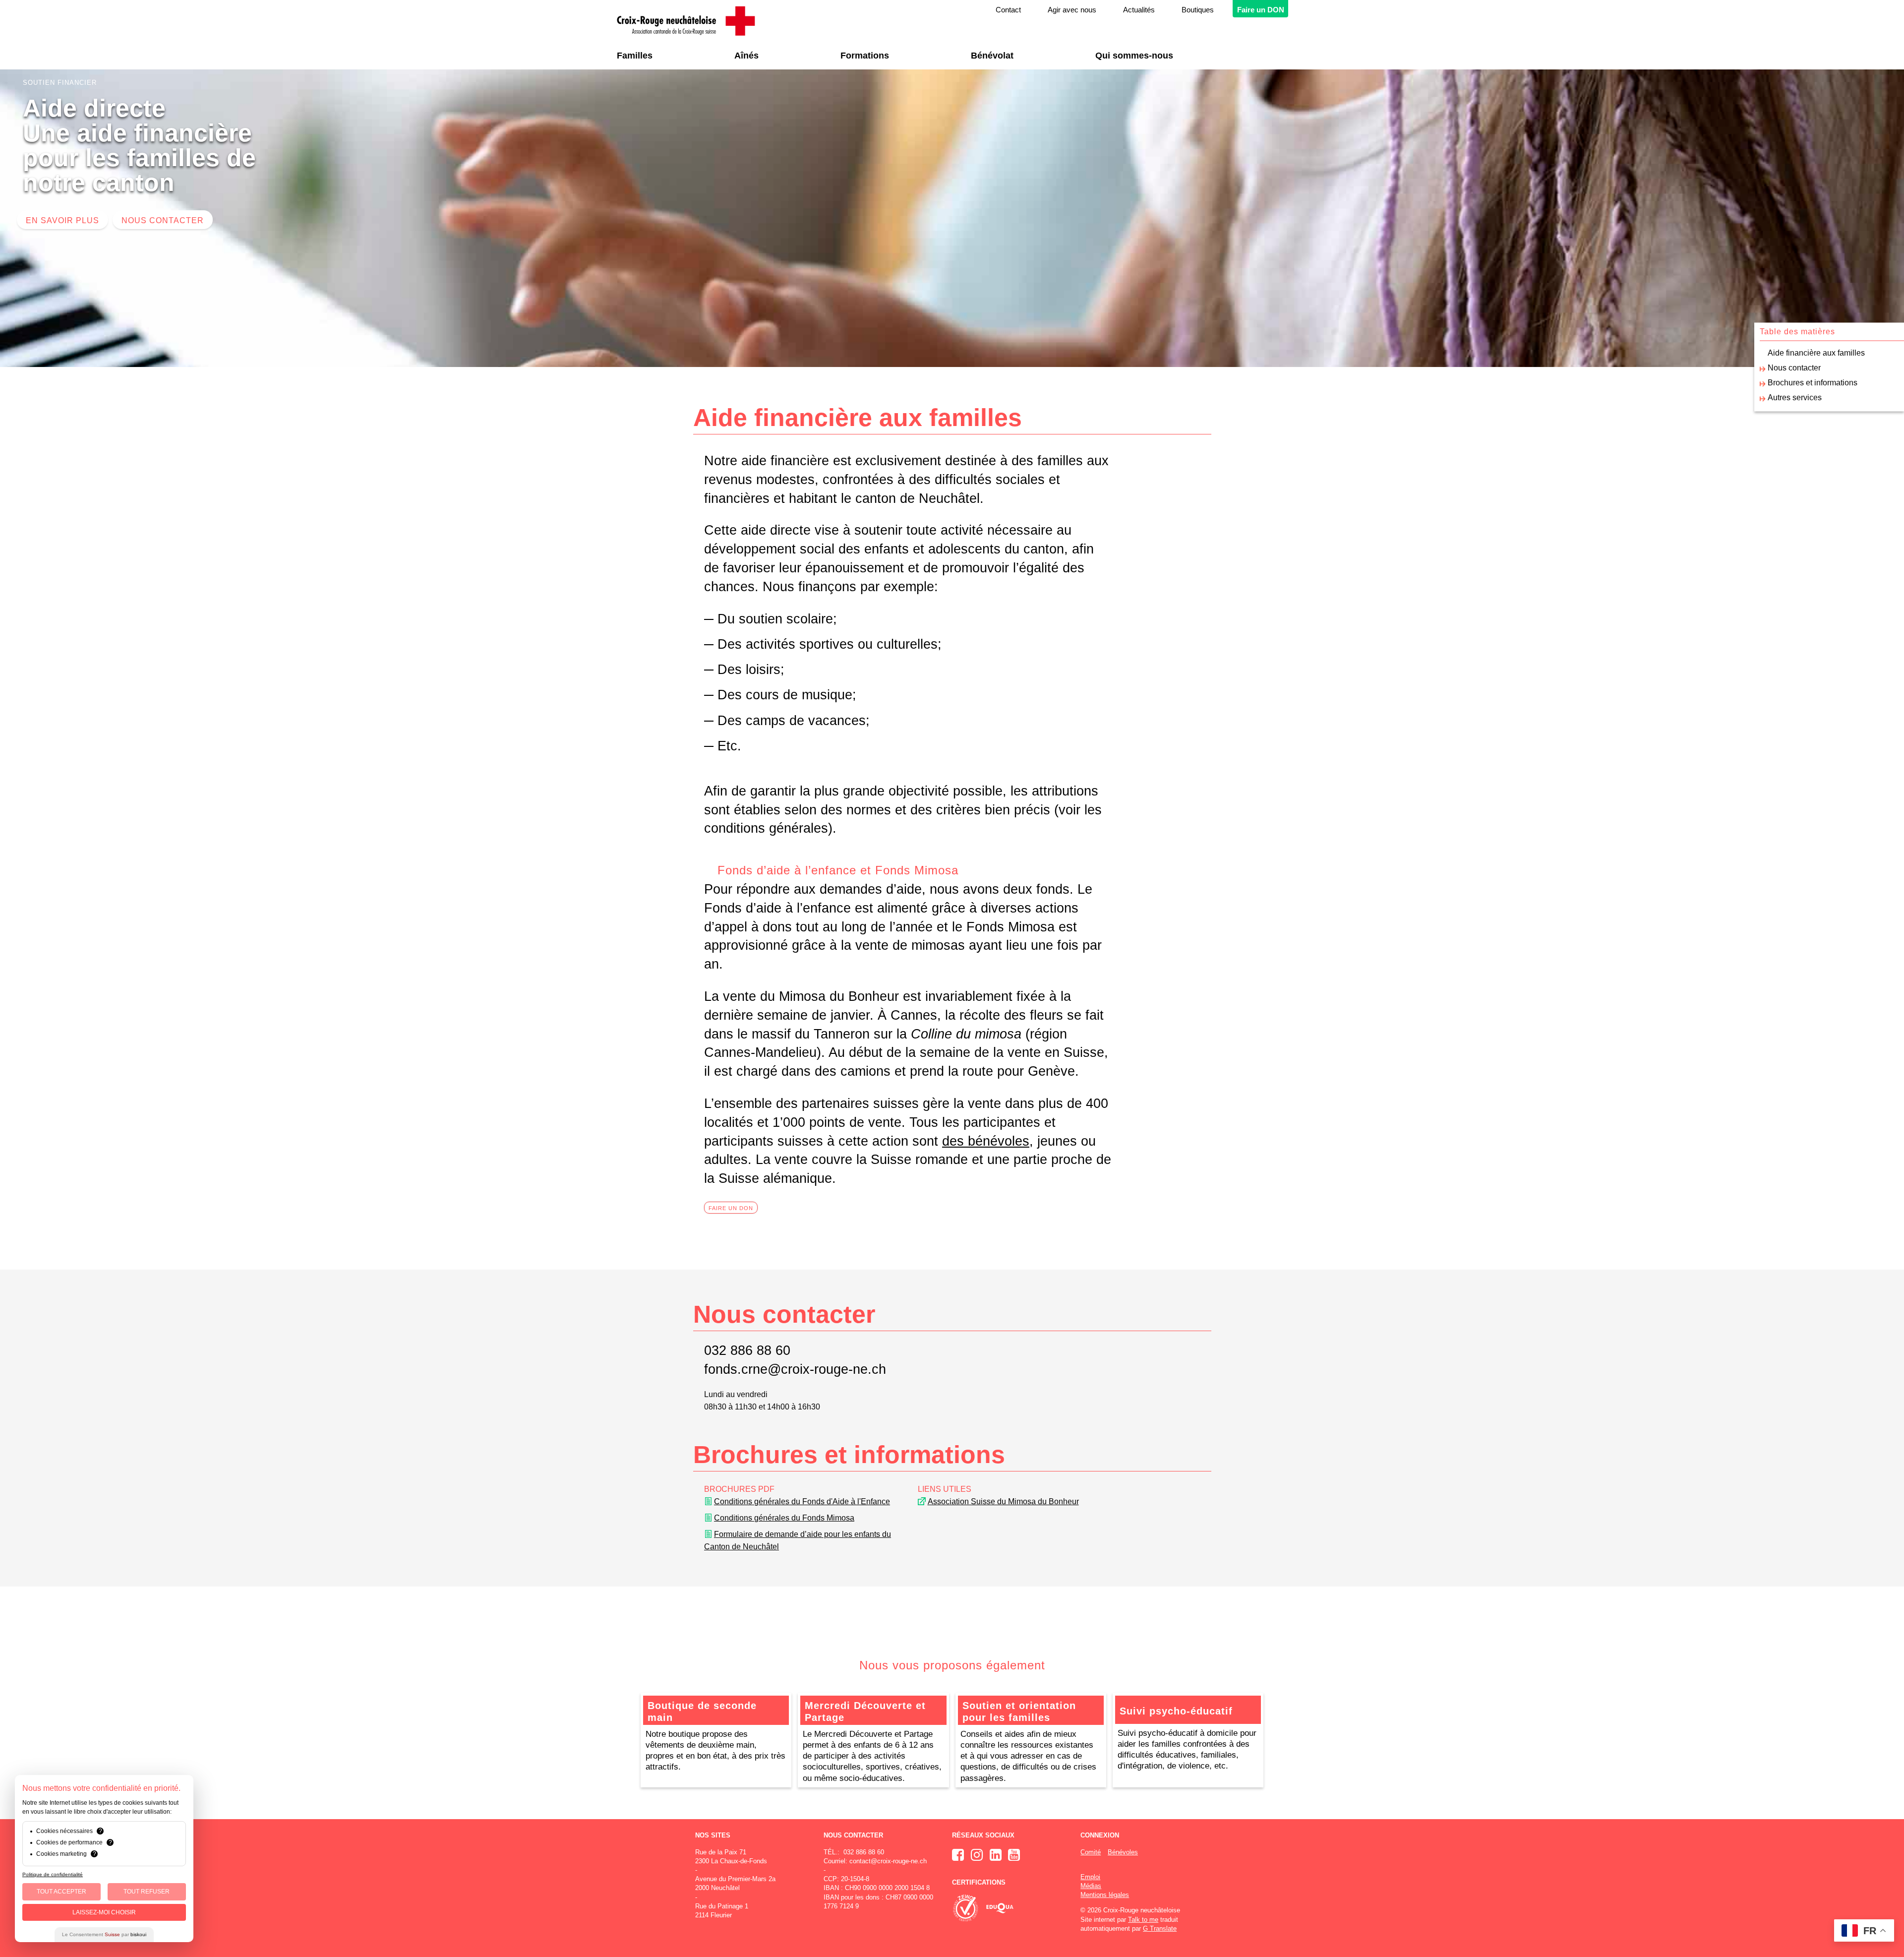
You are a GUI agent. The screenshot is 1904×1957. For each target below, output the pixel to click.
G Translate (1160, 1928)
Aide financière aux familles (1816, 353)
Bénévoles (1123, 1852)
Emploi (1090, 1877)
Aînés (746, 56)
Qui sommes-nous (1134, 56)
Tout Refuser (147, 1892)
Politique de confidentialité (53, 1874)
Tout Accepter (61, 1892)
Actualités (1139, 10)
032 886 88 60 (747, 1350)
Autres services (1795, 398)
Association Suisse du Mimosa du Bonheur (1003, 1501)
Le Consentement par (104, 1934)
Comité (1091, 1852)
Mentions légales (1105, 1895)
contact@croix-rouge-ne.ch (888, 1861)
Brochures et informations (1813, 383)
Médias (1091, 1886)
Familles (635, 56)
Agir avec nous (1072, 10)
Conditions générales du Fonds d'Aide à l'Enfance (802, 1501)
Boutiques (1198, 10)
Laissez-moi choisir (104, 1912)
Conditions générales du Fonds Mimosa (784, 1518)
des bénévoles (986, 1141)
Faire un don (731, 1208)
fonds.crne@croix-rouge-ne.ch (795, 1369)
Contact (1008, 10)
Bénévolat (992, 56)
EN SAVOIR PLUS (62, 220)
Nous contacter (163, 220)
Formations (865, 56)
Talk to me (1143, 1920)
